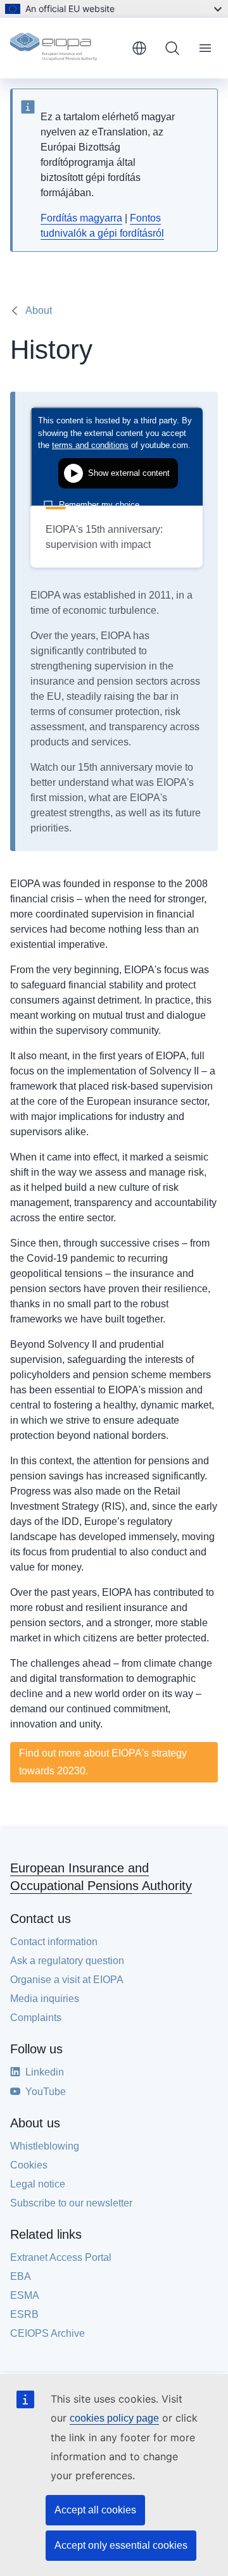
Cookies (29, 2165)
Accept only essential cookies (121, 2545)
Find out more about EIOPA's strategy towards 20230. (103, 1762)
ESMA (25, 2295)
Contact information (54, 1942)
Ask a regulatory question (67, 1961)
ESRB (24, 2314)
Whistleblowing (45, 2146)
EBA (21, 2276)
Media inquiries (45, 1999)
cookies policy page (114, 2418)
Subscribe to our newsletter (71, 2203)
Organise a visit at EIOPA (67, 1980)
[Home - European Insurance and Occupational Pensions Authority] (66, 48)
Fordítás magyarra (81, 218)
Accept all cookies (95, 2510)
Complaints (36, 2018)
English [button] (139, 48)
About (39, 310)
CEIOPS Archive (47, 2333)
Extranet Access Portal (61, 2257)
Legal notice (38, 2184)
